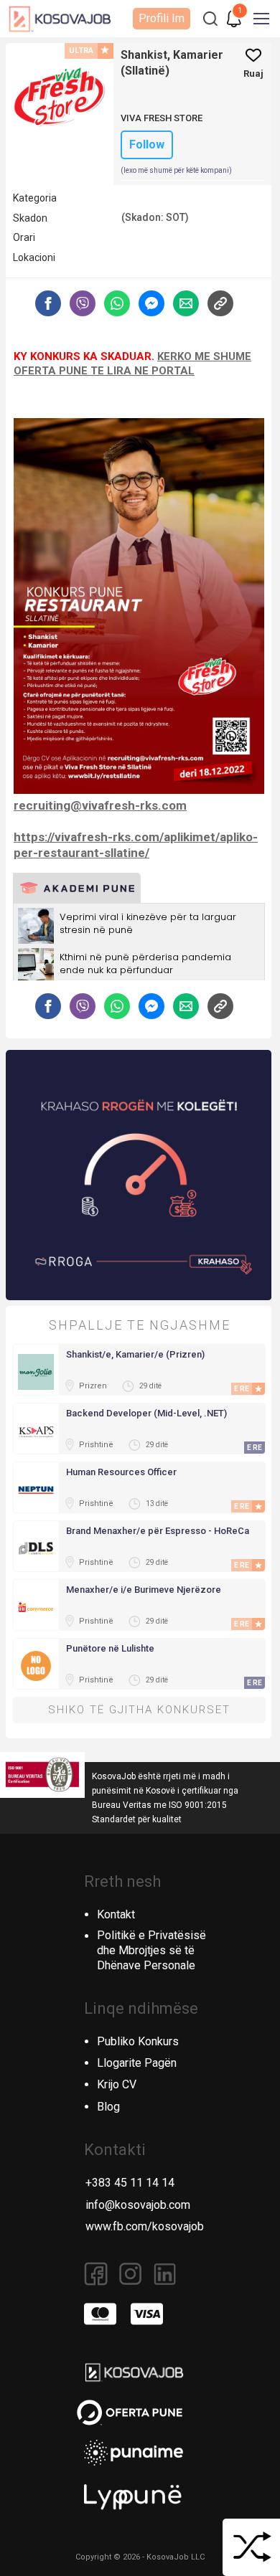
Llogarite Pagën (137, 2063)
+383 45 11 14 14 (130, 2183)
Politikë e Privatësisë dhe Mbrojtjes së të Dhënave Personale (151, 1950)
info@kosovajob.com (138, 2205)
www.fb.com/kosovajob (145, 2226)
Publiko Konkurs (138, 2041)
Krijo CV (117, 2084)
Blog (108, 2107)
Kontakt (116, 1914)
